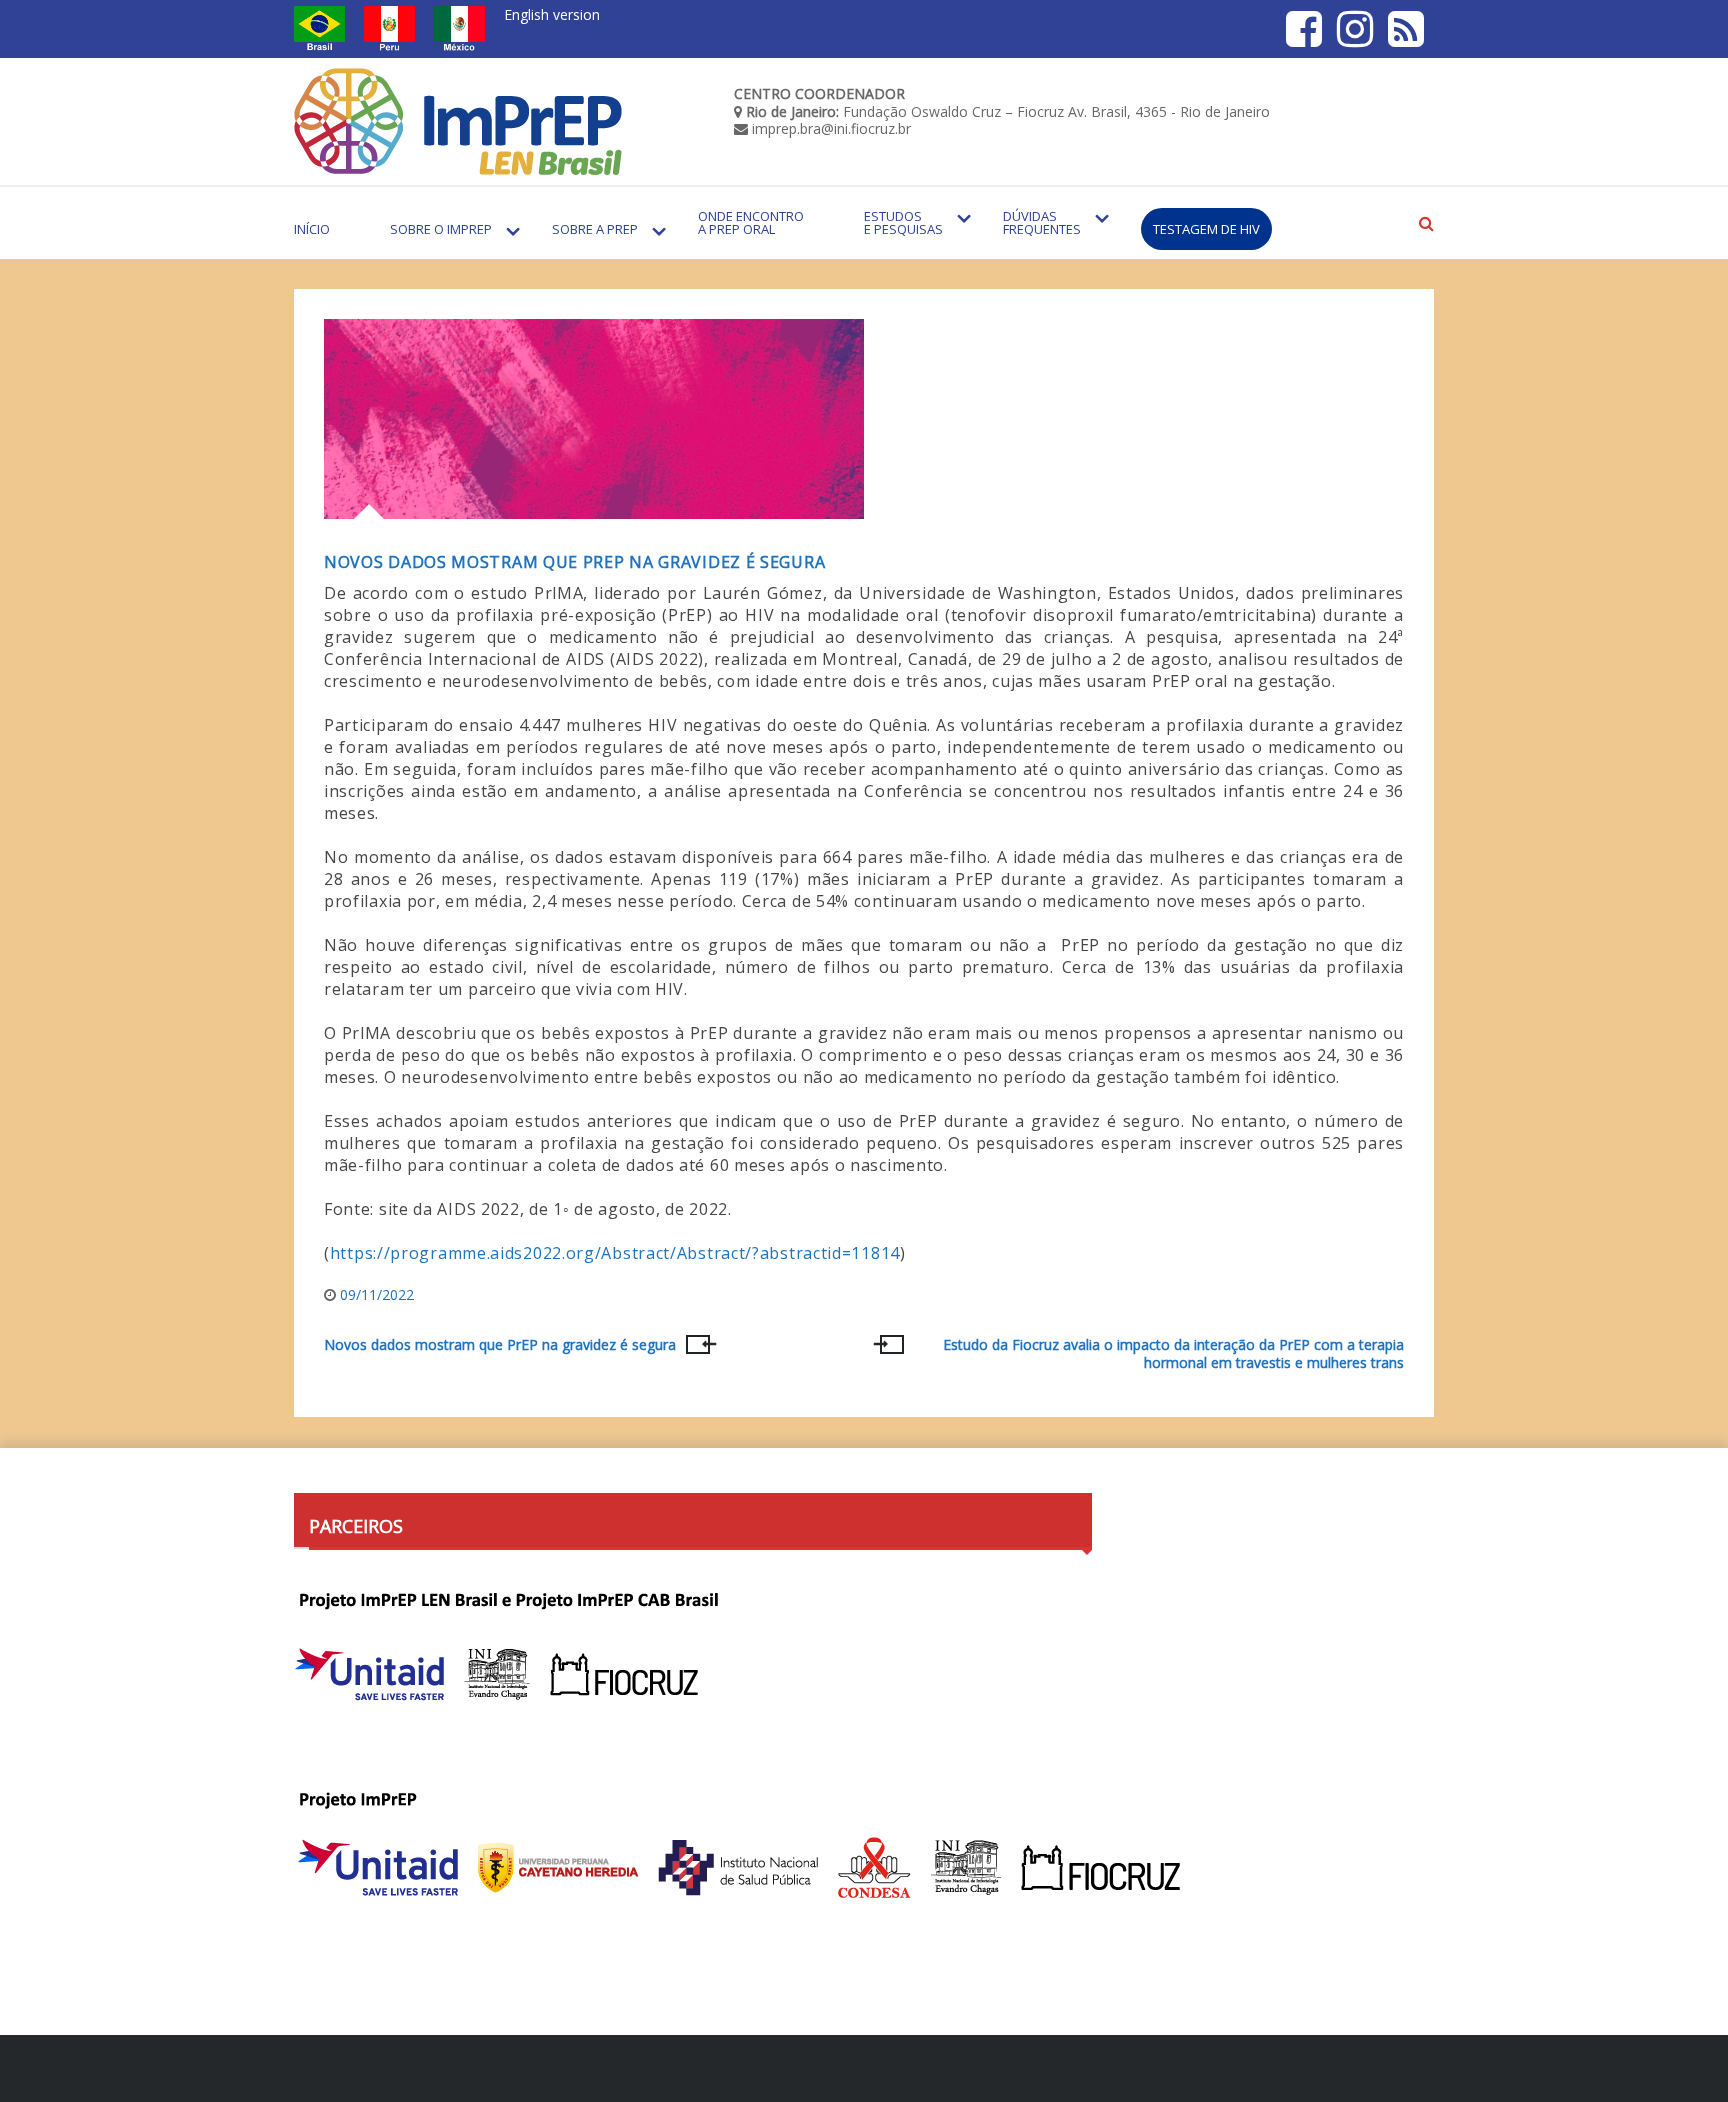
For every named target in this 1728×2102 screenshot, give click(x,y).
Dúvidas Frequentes (1042, 222)
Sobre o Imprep (441, 229)
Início (312, 229)
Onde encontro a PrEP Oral (751, 222)
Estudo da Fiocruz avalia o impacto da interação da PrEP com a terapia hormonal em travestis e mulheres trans (1173, 1354)
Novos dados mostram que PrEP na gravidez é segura (574, 562)
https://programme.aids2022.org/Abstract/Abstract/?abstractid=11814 (615, 1253)
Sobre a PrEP (595, 229)
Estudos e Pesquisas (903, 222)
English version (552, 14)
